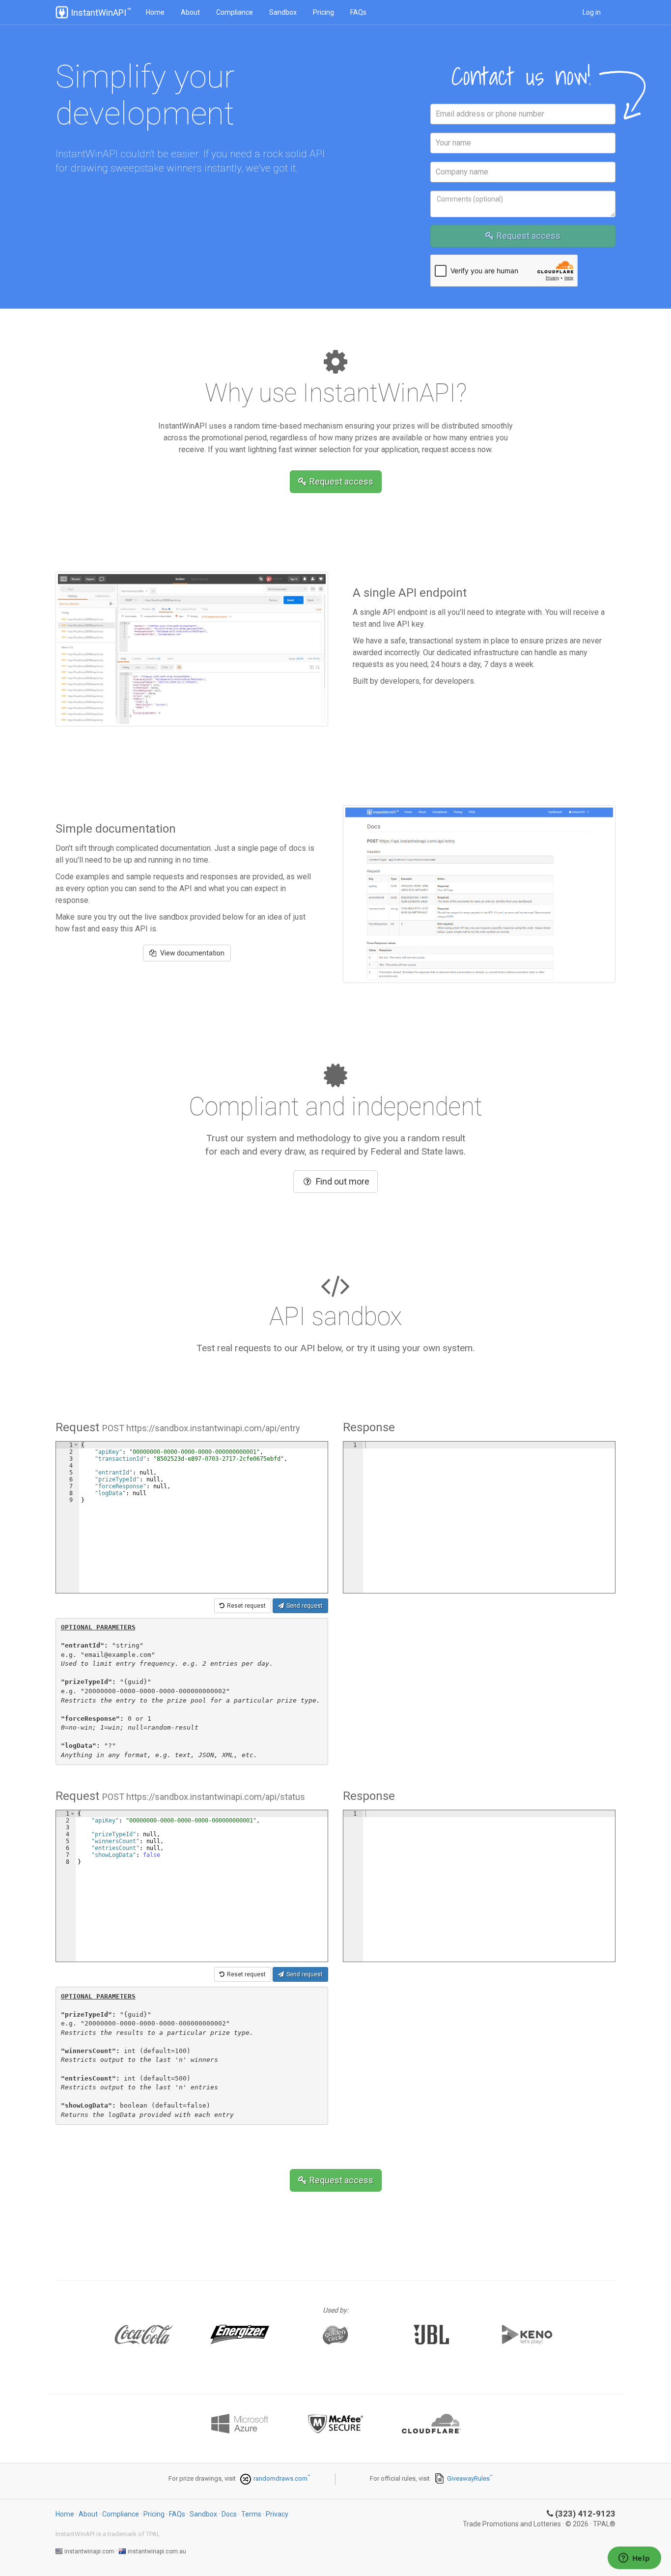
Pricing (323, 12)
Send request (305, 1606)
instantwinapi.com (89, 2551)
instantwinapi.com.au (157, 2551)
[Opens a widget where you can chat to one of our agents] (634, 2559)
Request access (529, 236)
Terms (251, 2514)
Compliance (235, 12)
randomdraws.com (280, 2478)
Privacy (277, 2514)
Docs (229, 2514)
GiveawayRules (468, 2478)
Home (155, 12)
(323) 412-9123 (585, 2514)
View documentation (192, 953)
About (190, 12)
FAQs (358, 12)
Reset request (246, 1606)
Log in (592, 12)
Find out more (343, 1181)
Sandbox (283, 12)
